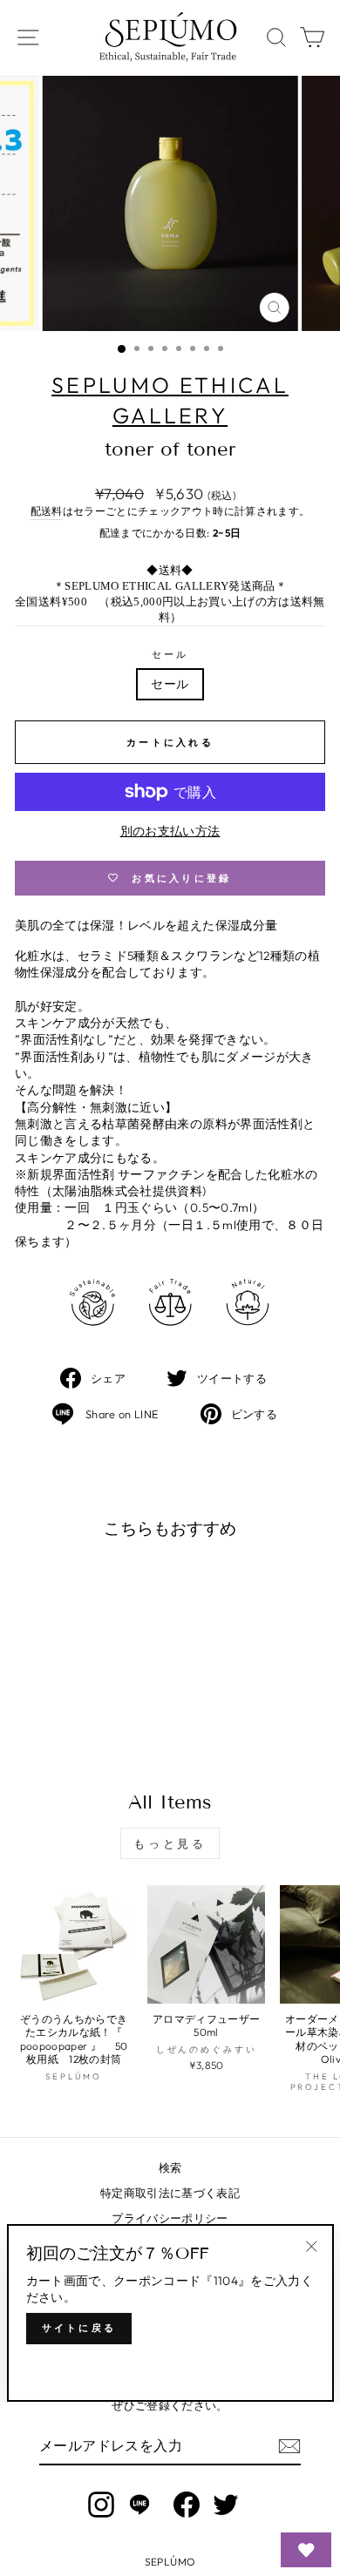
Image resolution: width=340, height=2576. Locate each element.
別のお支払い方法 (170, 831)
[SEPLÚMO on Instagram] (101, 2505)
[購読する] (289, 2446)
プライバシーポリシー (170, 2218)
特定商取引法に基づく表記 (170, 2193)
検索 (170, 2167)
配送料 (47, 511)
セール (170, 654)
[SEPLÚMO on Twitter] (226, 2505)
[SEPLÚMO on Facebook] (187, 2505)
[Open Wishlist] (306, 2550)
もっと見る (170, 1843)
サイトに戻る (79, 2328)
